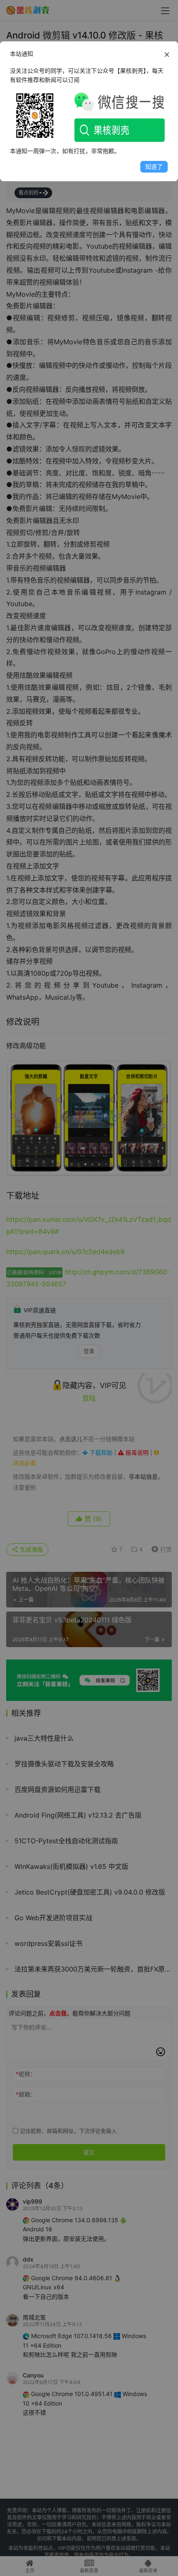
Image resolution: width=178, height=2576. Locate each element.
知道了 (154, 167)
